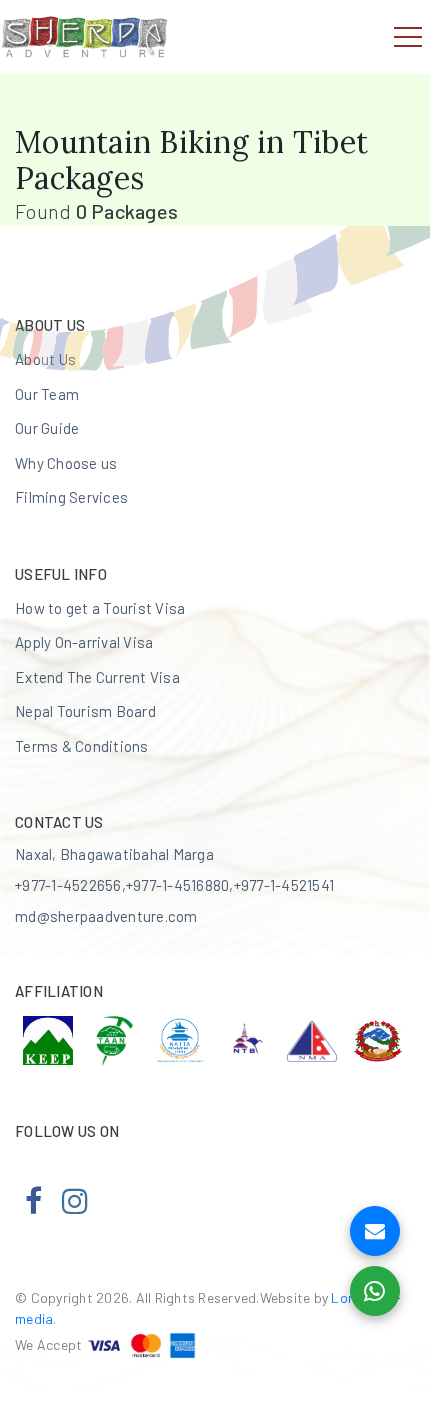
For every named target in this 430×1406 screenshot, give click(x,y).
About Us (45, 359)
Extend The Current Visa (97, 677)
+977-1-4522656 (68, 885)
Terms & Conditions (82, 746)
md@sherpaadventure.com (106, 916)
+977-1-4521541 (284, 885)
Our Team (47, 394)
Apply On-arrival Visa (84, 642)
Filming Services (71, 497)
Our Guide (47, 428)
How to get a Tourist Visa (100, 608)
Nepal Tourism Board (85, 711)
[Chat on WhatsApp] (375, 1291)
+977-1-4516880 (178, 885)
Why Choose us (66, 463)
